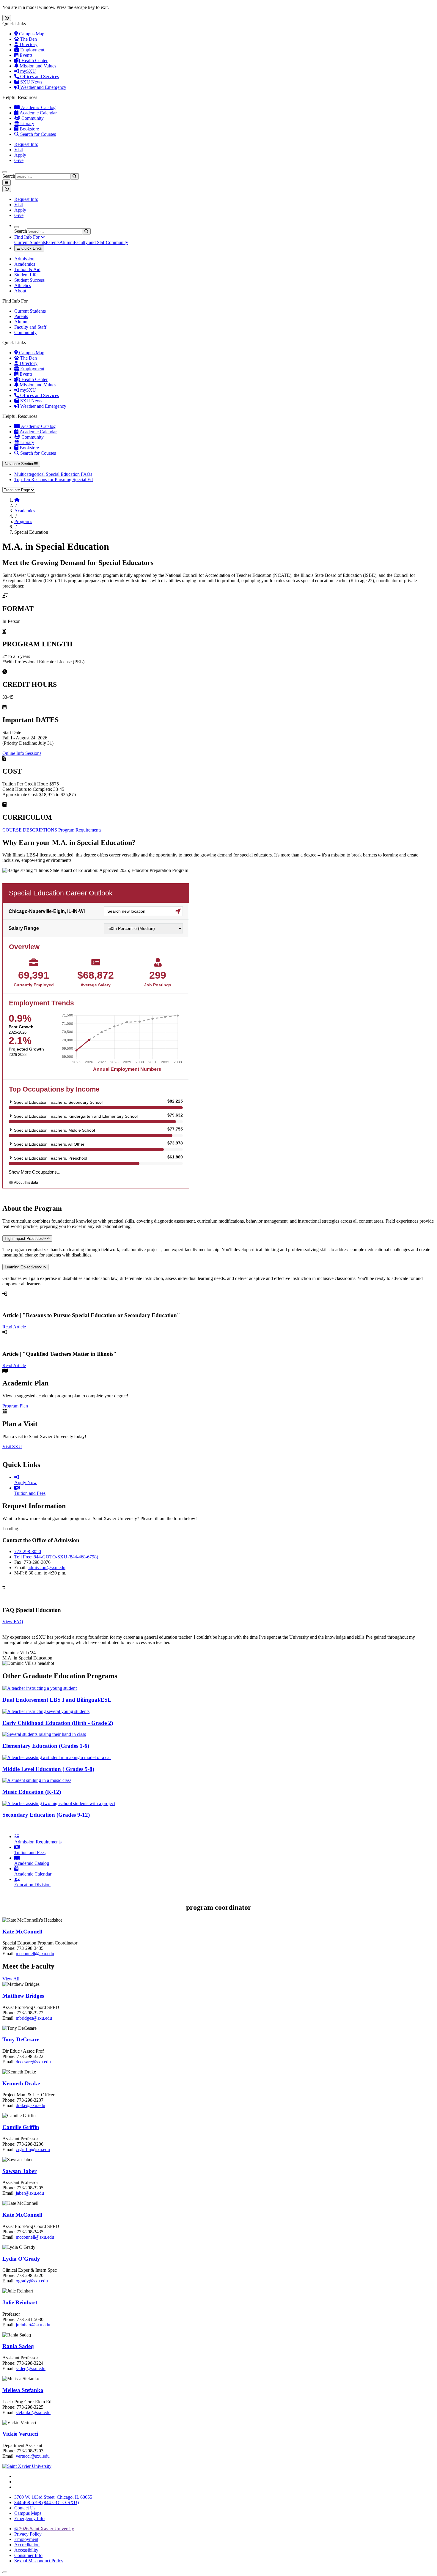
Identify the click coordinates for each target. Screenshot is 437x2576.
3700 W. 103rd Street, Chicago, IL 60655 (53, 2497)
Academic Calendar (38, 113)
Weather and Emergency (43, 87)
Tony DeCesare (21, 2039)
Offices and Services (39, 77)
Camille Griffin (21, 2127)
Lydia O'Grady (21, 2259)
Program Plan (15, 1406)
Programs (23, 521)
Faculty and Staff (90, 242)
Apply (20, 155)
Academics (25, 264)
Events (25, 55)
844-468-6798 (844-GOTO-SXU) (47, 2502)
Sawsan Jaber (19, 2171)
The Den (28, 39)
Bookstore (29, 129)
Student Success (29, 280)
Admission (24, 259)
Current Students (30, 242)
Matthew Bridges (23, 1996)
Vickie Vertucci (20, 2434)
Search (9, 176)
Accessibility (26, 2550)
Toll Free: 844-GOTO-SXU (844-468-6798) (56, 1557)
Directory (28, 44)
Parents (53, 242)
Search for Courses (37, 134)
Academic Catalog (38, 107)
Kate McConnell (22, 1932)
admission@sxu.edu (47, 1568)
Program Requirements (80, 830)
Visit (19, 150)
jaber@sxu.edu (30, 2193)
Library (27, 123)
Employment (32, 50)
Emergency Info (29, 2518)
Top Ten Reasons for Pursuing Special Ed (54, 480)
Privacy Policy (28, 2534)
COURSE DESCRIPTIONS (30, 830)
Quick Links (31, 248)
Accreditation (27, 2545)
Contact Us (25, 2508)
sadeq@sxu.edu (31, 2368)
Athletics (23, 285)
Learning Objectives (22, 1267)
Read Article (14, 1327)
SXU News (31, 82)
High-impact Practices (24, 1239)
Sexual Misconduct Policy (39, 2561)
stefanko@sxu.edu (33, 2412)
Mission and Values (37, 66)
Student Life (26, 275)
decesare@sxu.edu (33, 2062)
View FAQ (13, 1622)
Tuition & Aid (27, 269)
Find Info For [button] (27, 237)
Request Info (26, 144)
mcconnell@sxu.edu (35, 1954)
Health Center (34, 60)
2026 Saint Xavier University (44, 2529)
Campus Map (31, 34)
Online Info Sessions (22, 753)
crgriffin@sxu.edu (33, 2149)
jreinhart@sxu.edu (33, 2325)
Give (19, 160)
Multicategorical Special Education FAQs (53, 474)
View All (11, 1979)
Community (32, 118)
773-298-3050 (28, 1551)
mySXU (27, 71)
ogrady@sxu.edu (32, 2281)
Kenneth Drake (21, 2083)
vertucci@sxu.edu (33, 2456)
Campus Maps (28, 2513)
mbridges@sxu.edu (34, 2018)
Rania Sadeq (18, 2346)
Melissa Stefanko (23, 2390)
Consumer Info (28, 2555)
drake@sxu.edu (30, 2105)
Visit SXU (12, 1447)
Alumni (67, 242)
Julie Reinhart (20, 2302)
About (20, 291)
